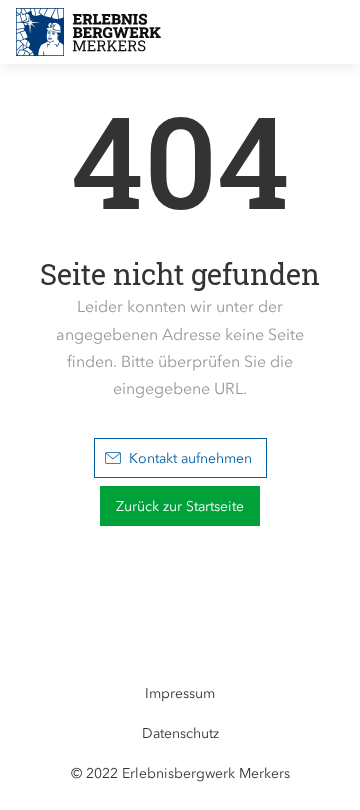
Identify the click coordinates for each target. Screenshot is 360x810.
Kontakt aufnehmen (190, 458)
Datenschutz (180, 733)
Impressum (180, 693)
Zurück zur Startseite (180, 506)
